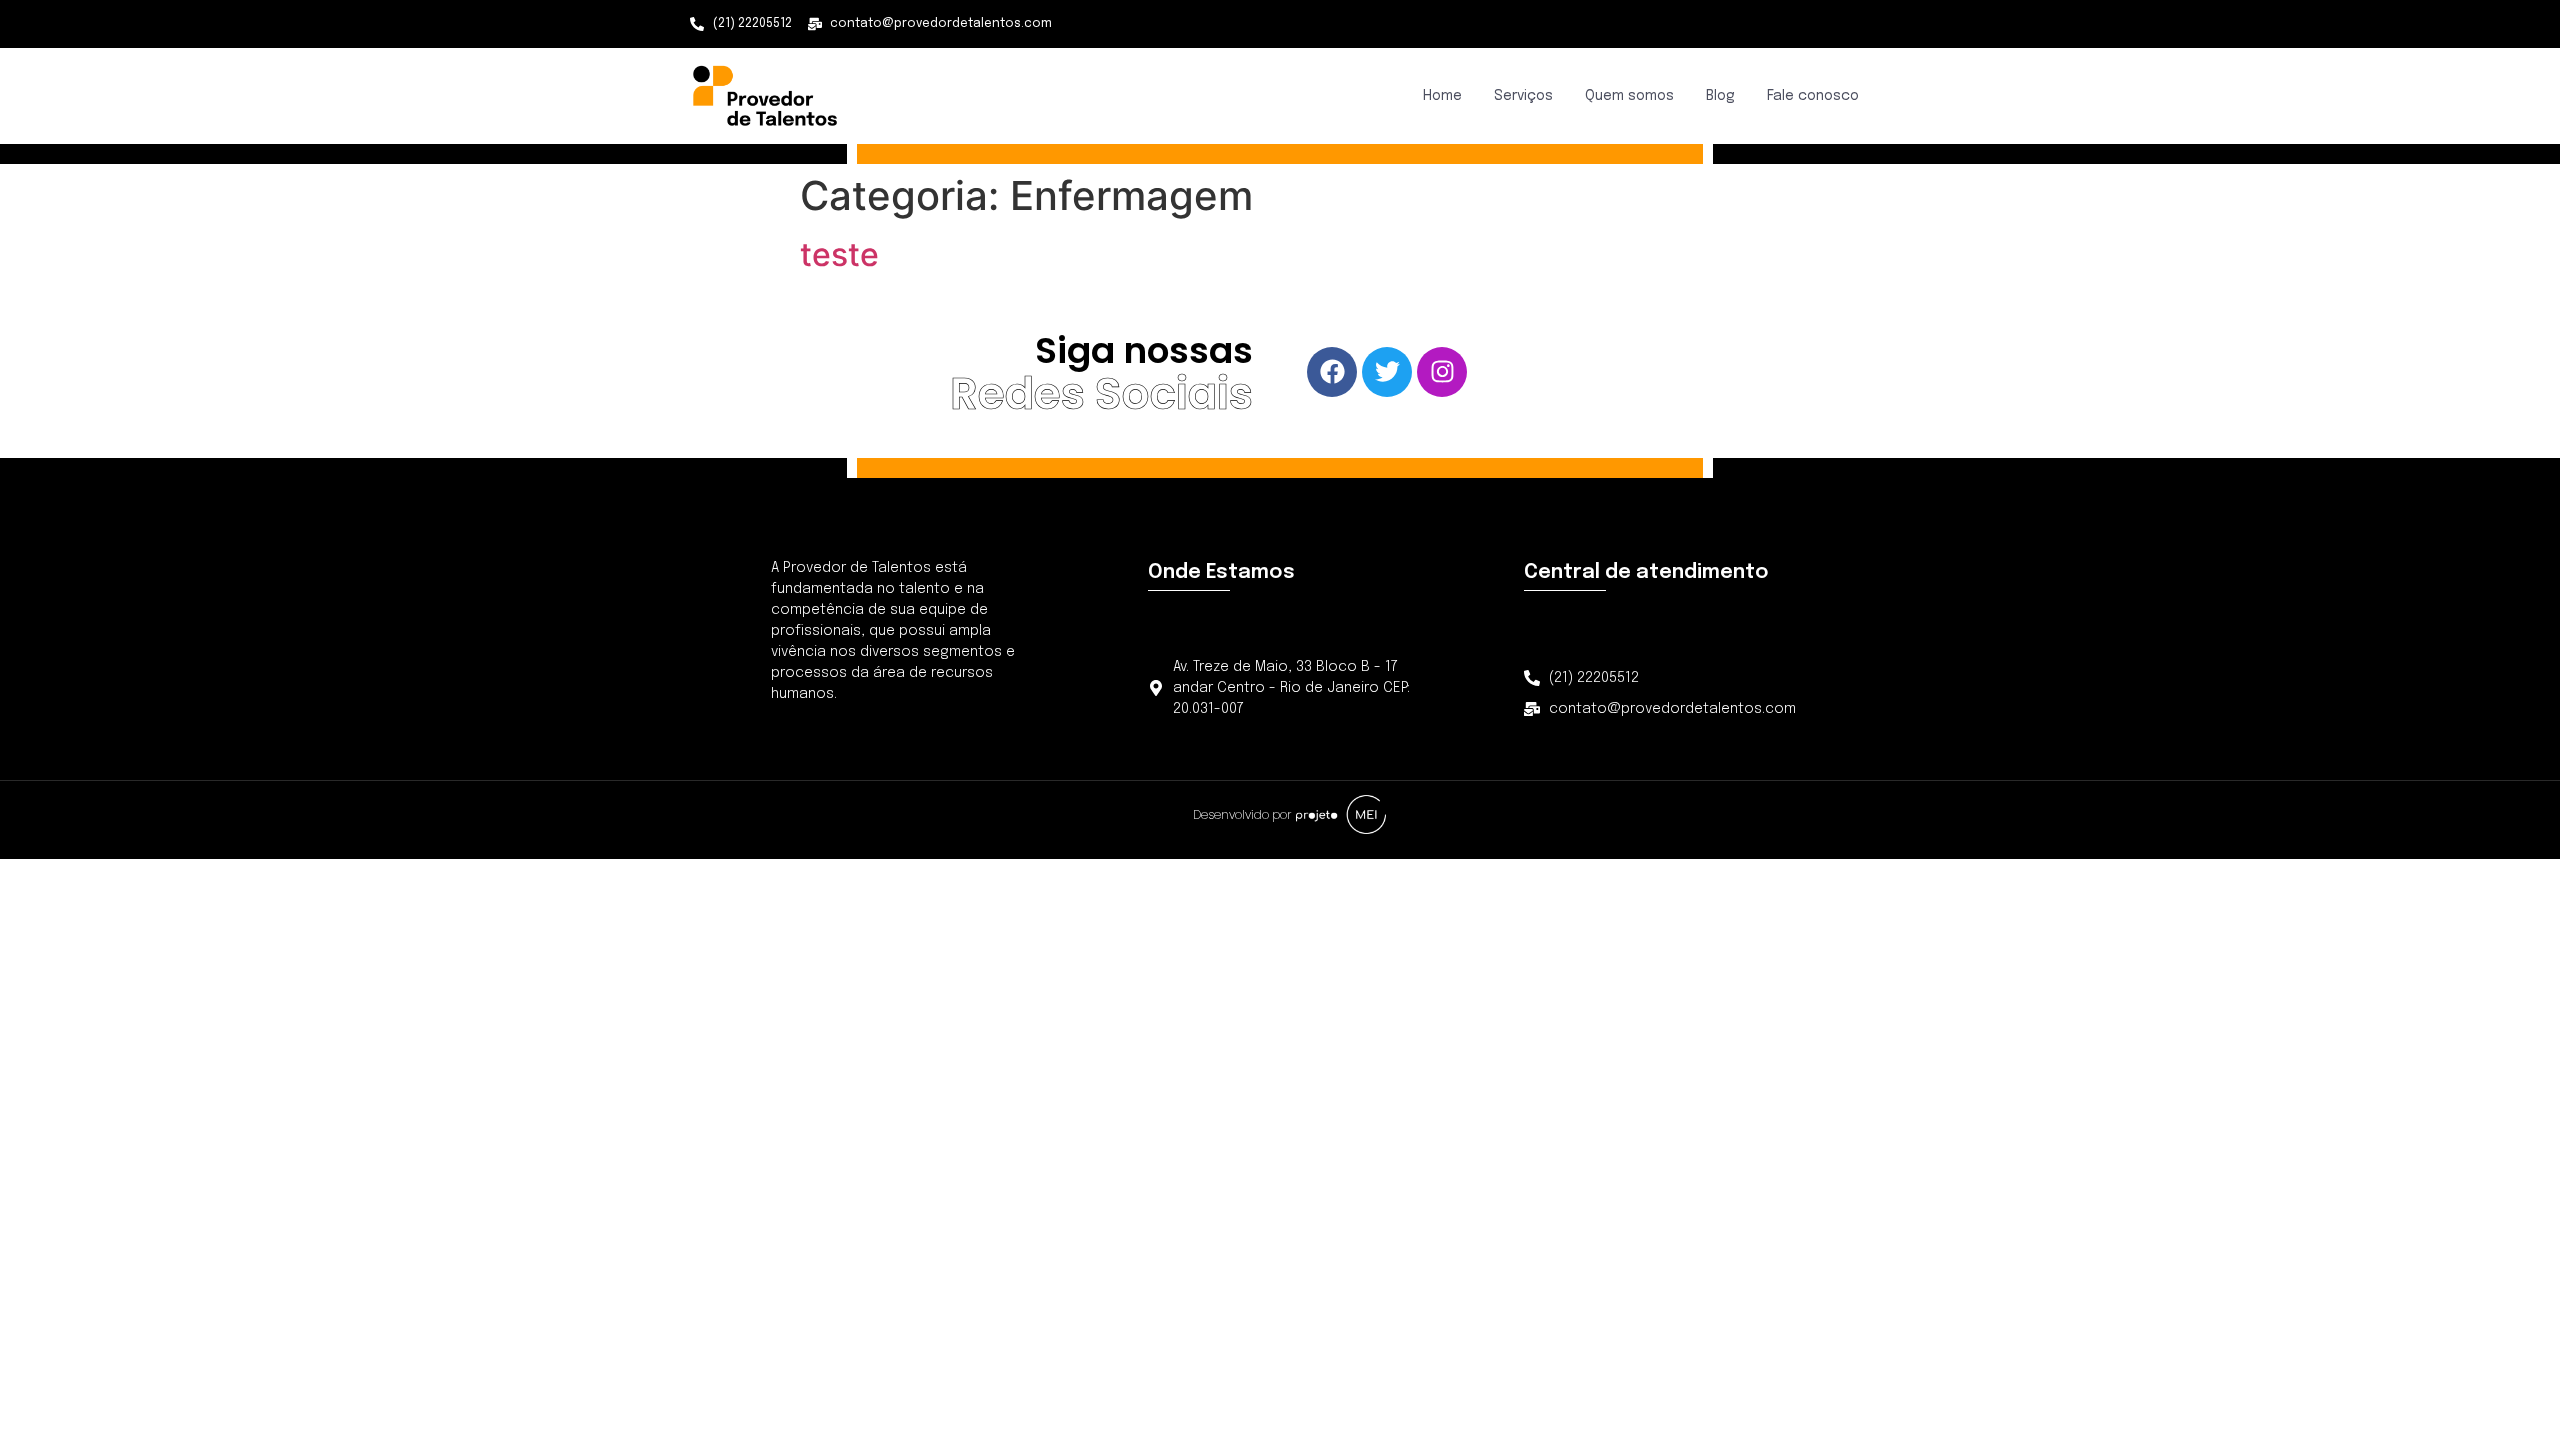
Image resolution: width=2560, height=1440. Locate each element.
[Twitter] (1387, 372)
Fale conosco (1813, 96)
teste (839, 254)
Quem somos (1629, 96)
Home (1442, 96)
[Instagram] (1442, 372)
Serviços (1523, 96)
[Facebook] (1332, 372)
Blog (1720, 96)
